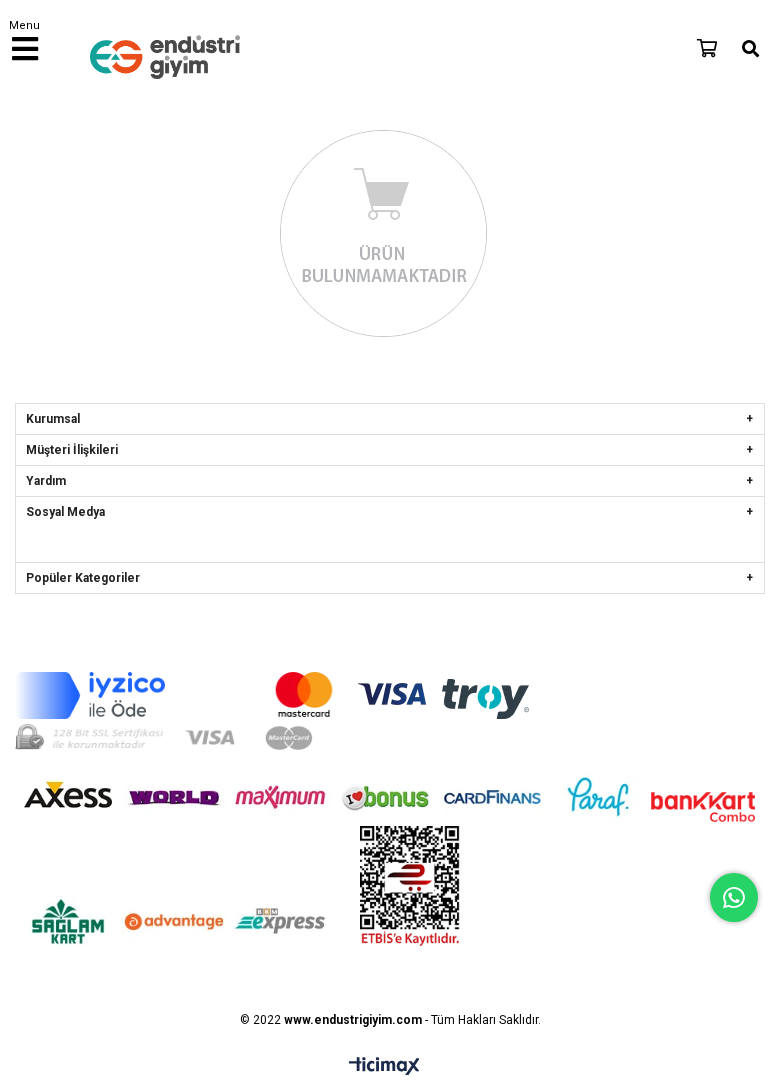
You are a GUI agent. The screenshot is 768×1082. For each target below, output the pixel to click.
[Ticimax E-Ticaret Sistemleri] (384, 1067)
